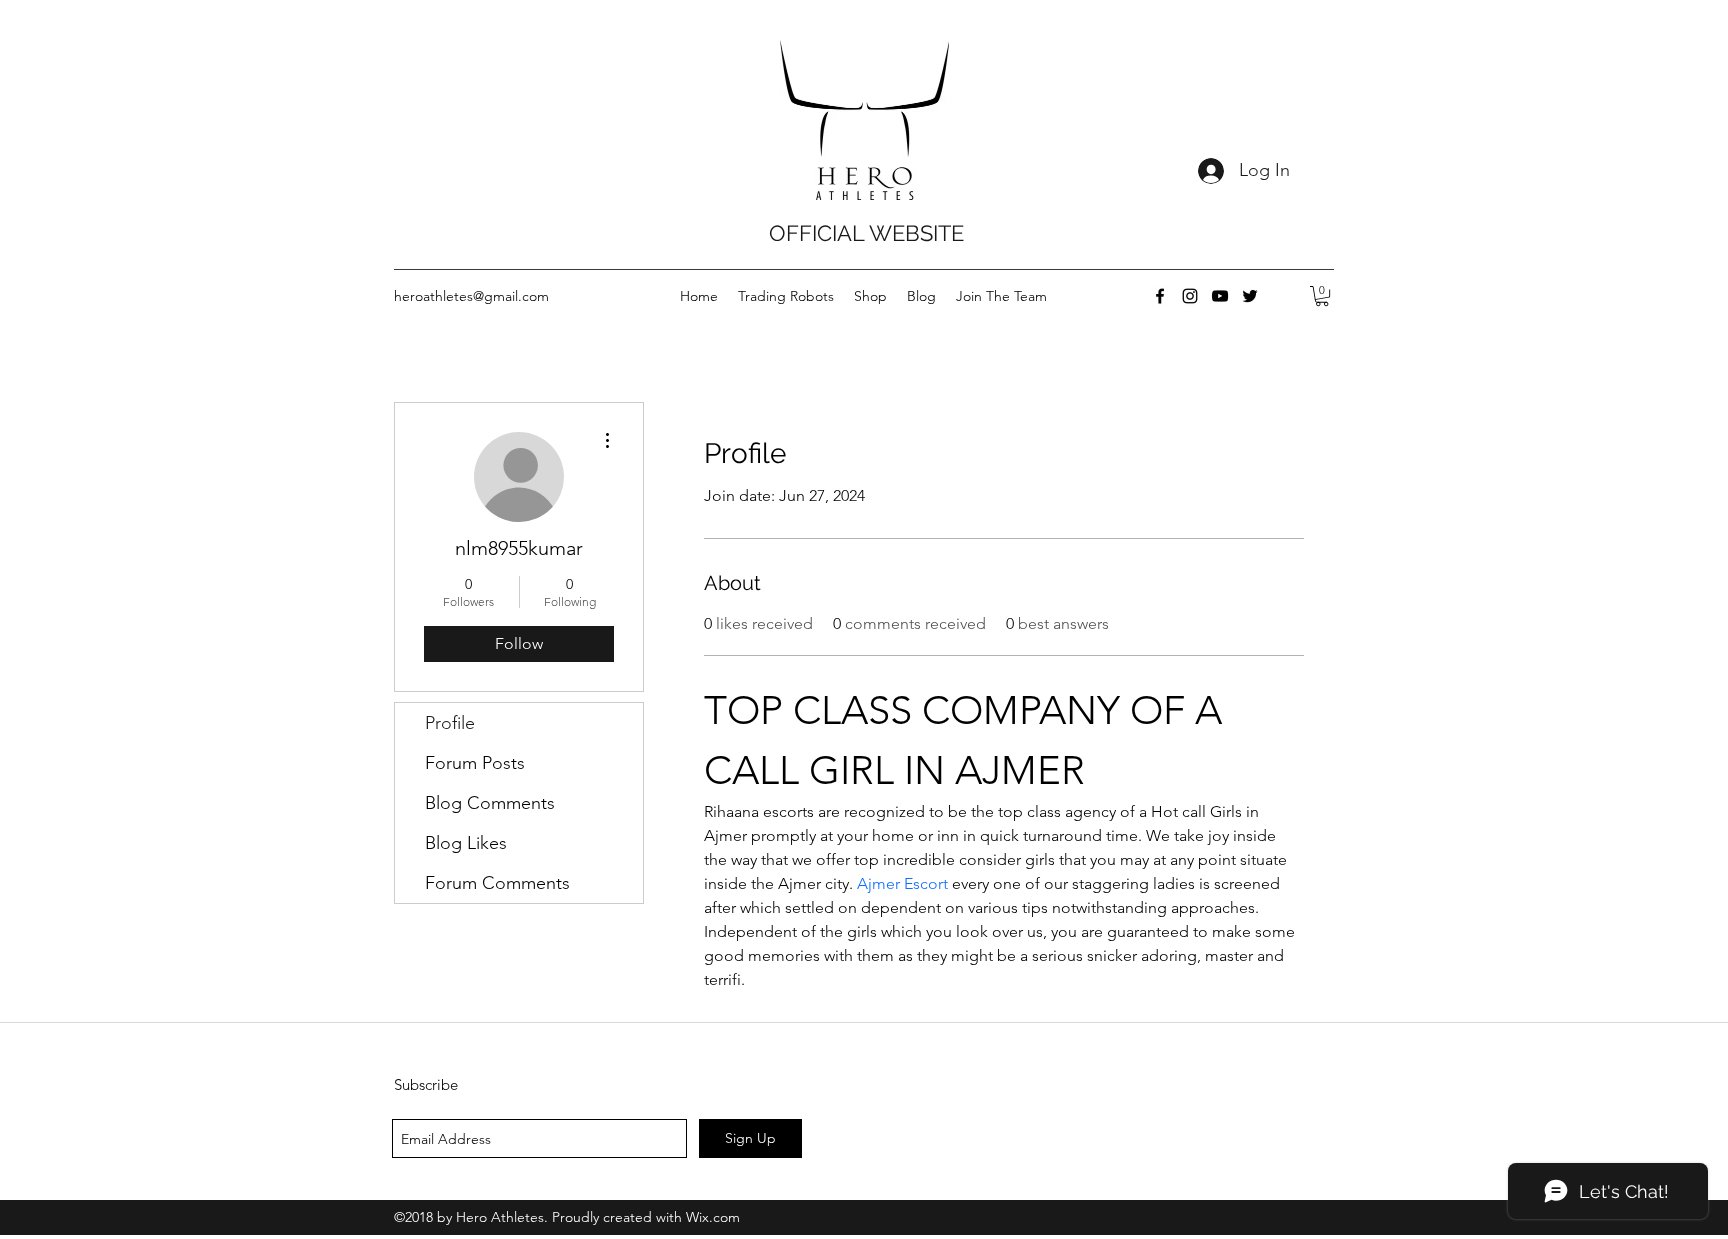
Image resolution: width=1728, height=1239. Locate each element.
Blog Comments (490, 803)
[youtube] (1220, 296)
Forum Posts (475, 763)
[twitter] (1250, 296)
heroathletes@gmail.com (471, 296)
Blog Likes (466, 843)
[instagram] (1190, 296)
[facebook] (1160, 296)
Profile (450, 723)
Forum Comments (497, 883)
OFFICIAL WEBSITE (866, 233)
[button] (1322, 296)
